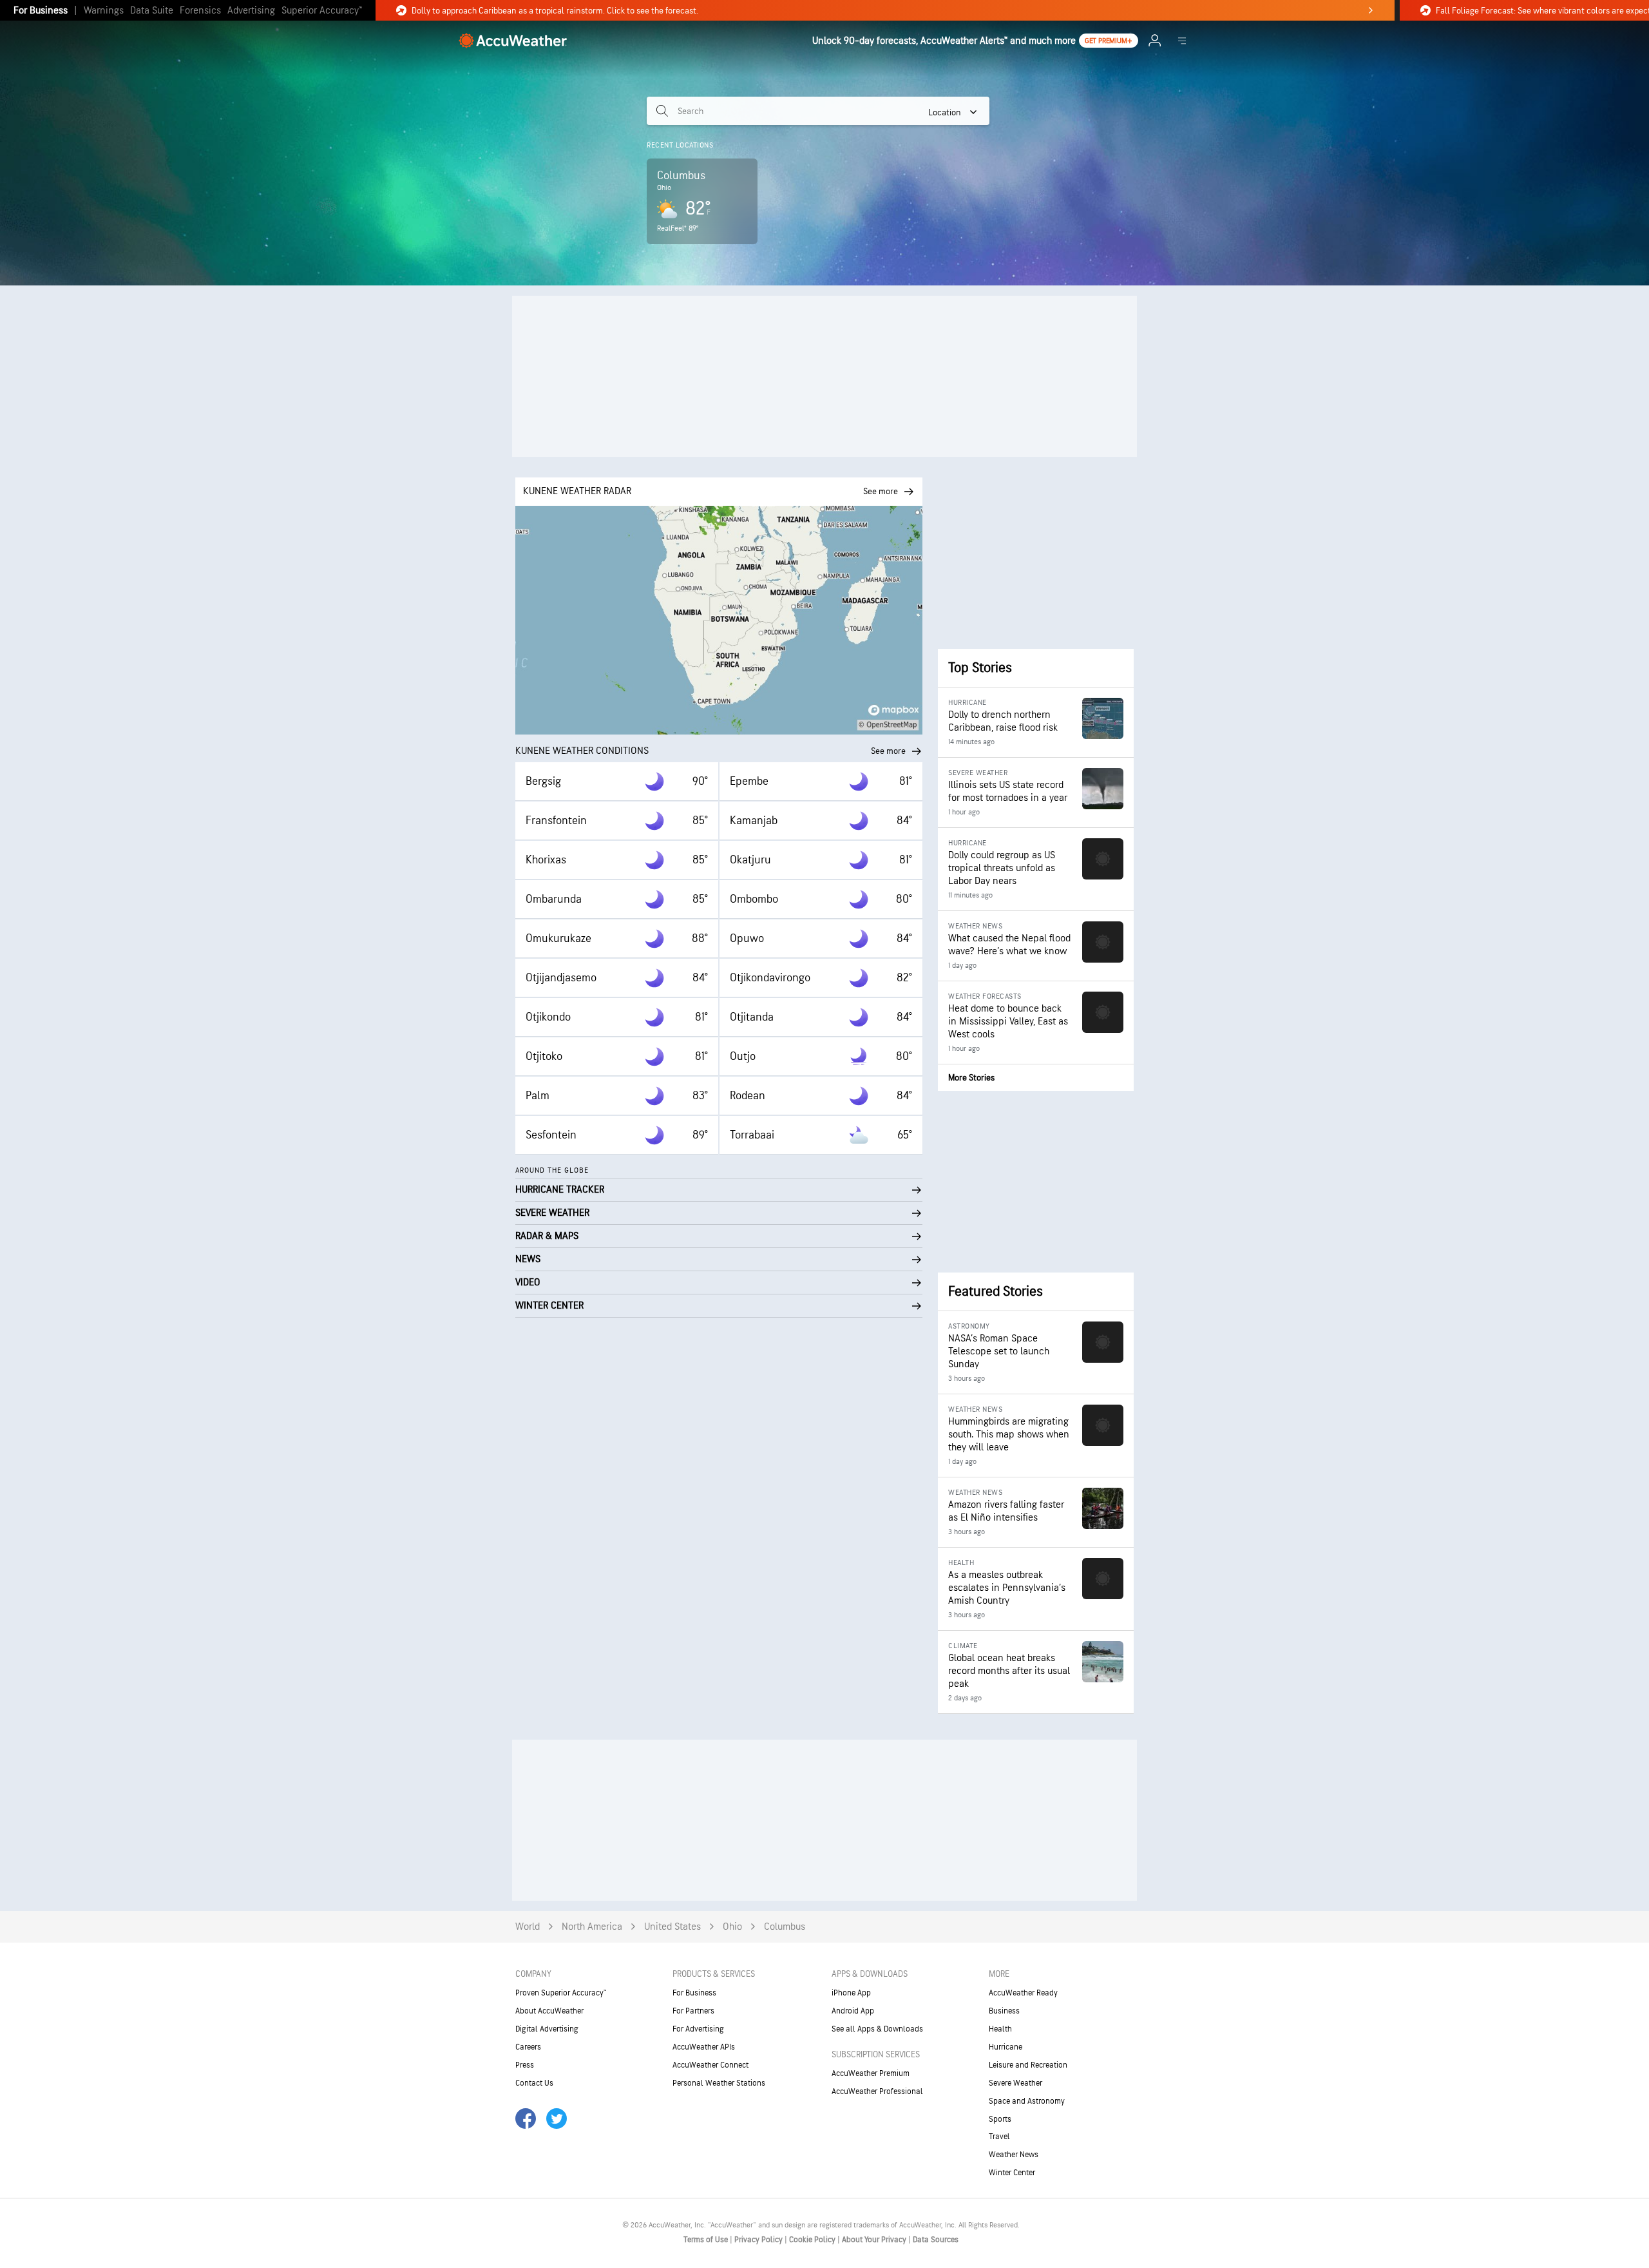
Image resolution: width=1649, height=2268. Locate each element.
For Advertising (698, 2029)
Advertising (251, 11)
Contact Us (534, 2083)
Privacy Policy (759, 2240)
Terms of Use (707, 2240)
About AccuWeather (549, 2011)
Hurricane (1006, 2047)
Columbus (785, 1927)
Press (525, 2065)
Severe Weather (1015, 2083)
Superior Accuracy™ (322, 11)
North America (592, 1927)
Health (1000, 2029)
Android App (853, 2011)
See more (888, 751)
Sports (1000, 2119)
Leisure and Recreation (1028, 2065)
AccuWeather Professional (877, 2091)
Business (1004, 2011)
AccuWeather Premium (871, 2073)
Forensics (200, 11)
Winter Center (1012, 2173)
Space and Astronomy (1027, 2101)
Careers (528, 2047)
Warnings (104, 11)
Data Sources (936, 2240)
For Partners (693, 2011)
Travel (999, 2137)
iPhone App (851, 1993)
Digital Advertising (547, 2029)
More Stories (971, 1078)
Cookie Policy (813, 2240)
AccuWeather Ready (1023, 1993)
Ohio (732, 1927)
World (528, 1927)
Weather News (1014, 2155)
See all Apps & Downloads (877, 2029)
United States (672, 1927)
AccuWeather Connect (710, 2065)
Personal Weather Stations (719, 2083)
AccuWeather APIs (704, 2047)
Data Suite (152, 11)
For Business (41, 11)
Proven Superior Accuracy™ (561, 1993)
